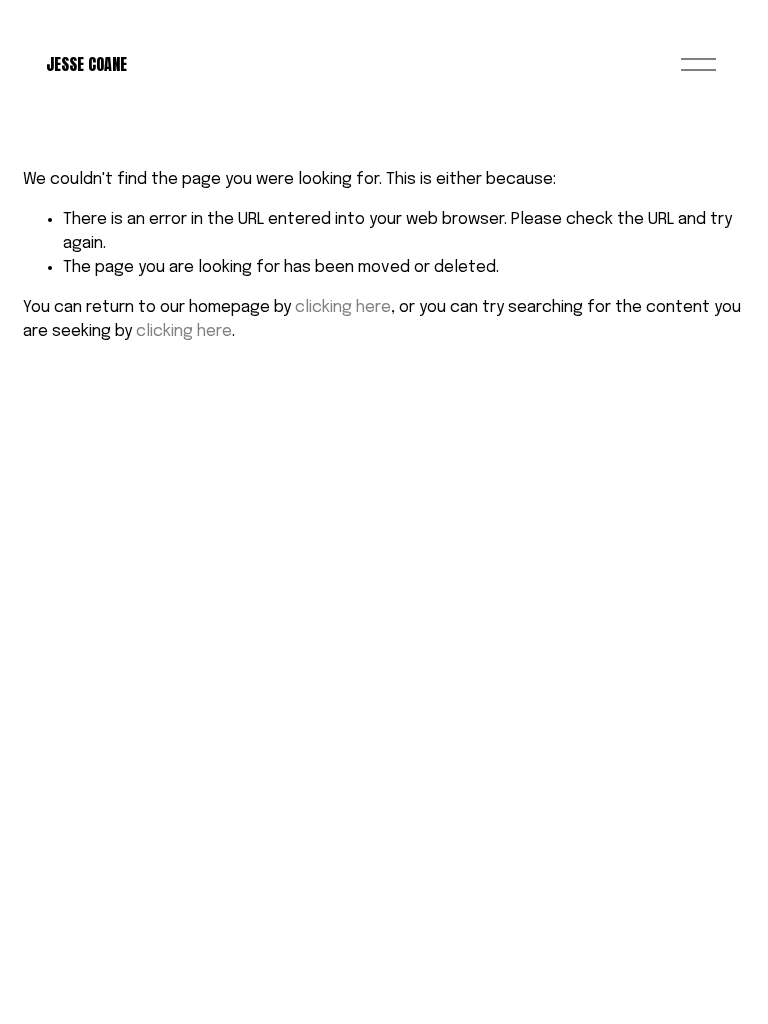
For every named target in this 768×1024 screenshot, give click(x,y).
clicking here (343, 307)
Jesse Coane (86, 64)
